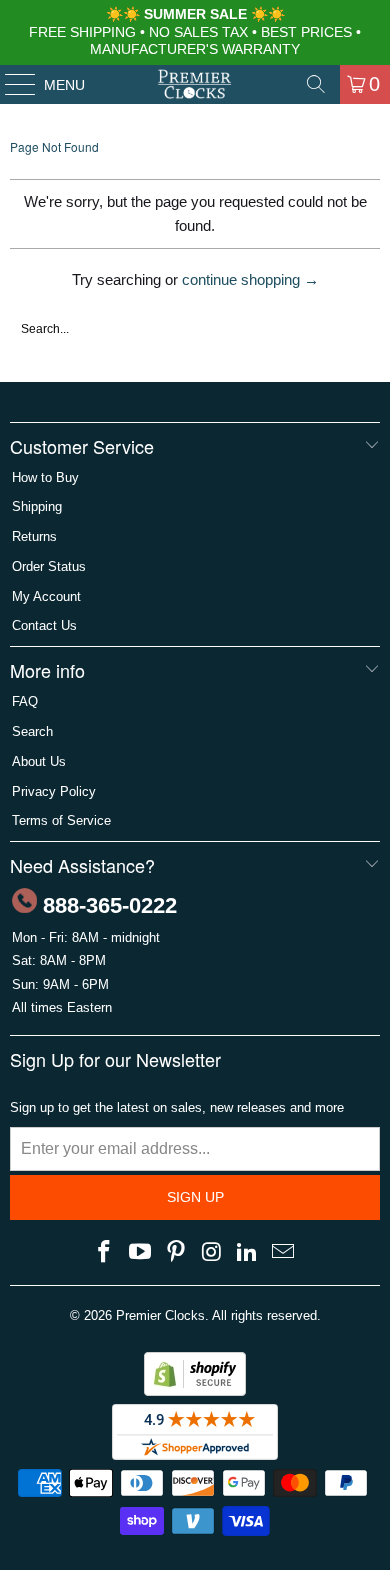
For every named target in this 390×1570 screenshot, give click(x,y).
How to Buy (45, 477)
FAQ (25, 701)
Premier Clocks (160, 1315)
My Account (46, 596)
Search (32, 731)
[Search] (316, 84)
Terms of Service (61, 820)
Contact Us (44, 625)
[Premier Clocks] (195, 84)
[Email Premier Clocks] (283, 1253)
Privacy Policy (54, 791)
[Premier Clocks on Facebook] (105, 1253)
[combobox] (195, 329)
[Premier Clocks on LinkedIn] (248, 1253)
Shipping (37, 506)
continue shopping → (250, 279)
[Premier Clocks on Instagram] (212, 1253)
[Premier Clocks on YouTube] (141, 1253)
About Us (39, 761)
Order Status (49, 566)
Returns (34, 536)
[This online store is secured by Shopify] (195, 1391)
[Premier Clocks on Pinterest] (176, 1253)
